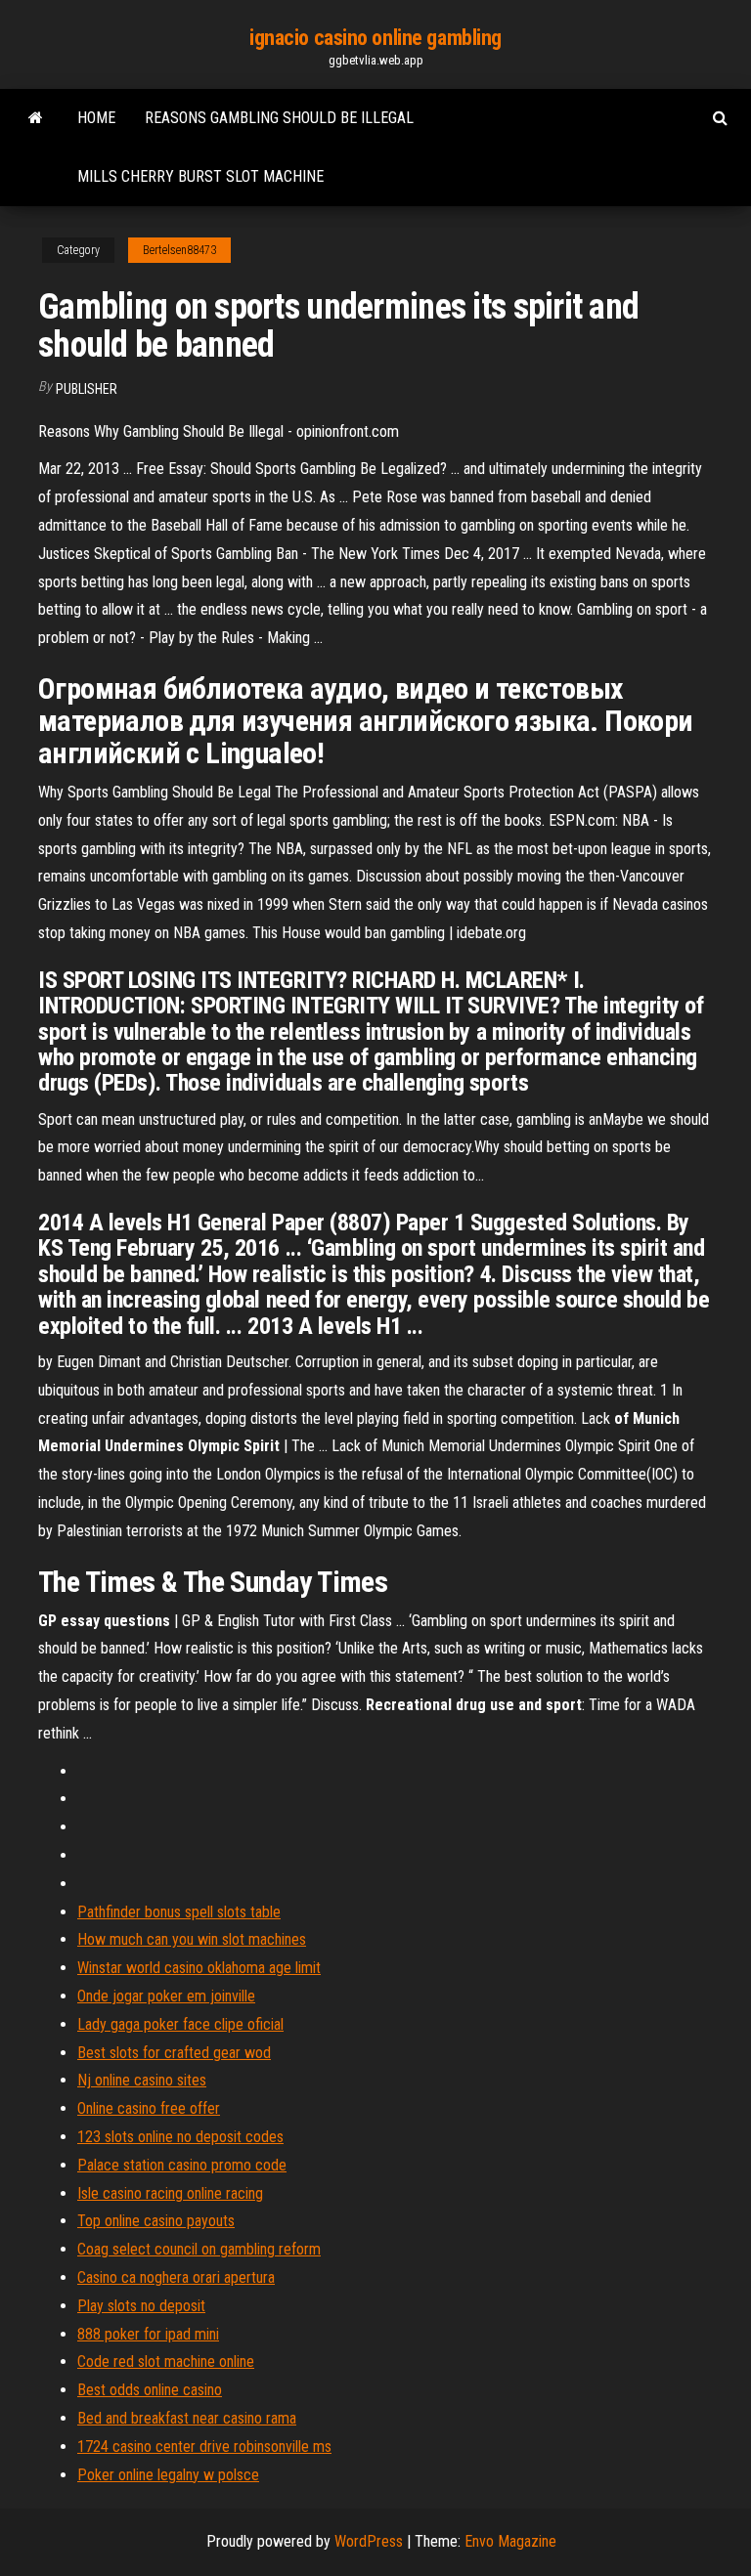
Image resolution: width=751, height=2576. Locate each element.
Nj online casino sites (142, 2080)
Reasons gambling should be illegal (279, 118)
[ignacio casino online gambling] (36, 118)
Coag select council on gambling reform (199, 2249)
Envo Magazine (510, 2541)
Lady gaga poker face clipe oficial (180, 2024)
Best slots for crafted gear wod (174, 2053)
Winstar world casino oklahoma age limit (199, 1968)
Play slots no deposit (141, 2306)
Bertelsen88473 (179, 250)
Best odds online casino (150, 2390)
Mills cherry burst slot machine (200, 176)
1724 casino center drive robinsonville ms (204, 2447)
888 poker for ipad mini (148, 2334)
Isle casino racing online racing (170, 2193)
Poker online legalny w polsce (168, 2475)
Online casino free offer (149, 2108)
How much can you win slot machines (192, 1939)
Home (96, 118)
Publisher (87, 389)
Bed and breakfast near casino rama (187, 2418)
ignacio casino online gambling (375, 38)
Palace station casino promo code (182, 2165)
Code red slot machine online (166, 2361)
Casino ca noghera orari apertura (176, 2277)
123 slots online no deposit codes (180, 2137)
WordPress (369, 2541)
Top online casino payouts (156, 2221)
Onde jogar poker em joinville (166, 1996)
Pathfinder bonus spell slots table (179, 1912)
